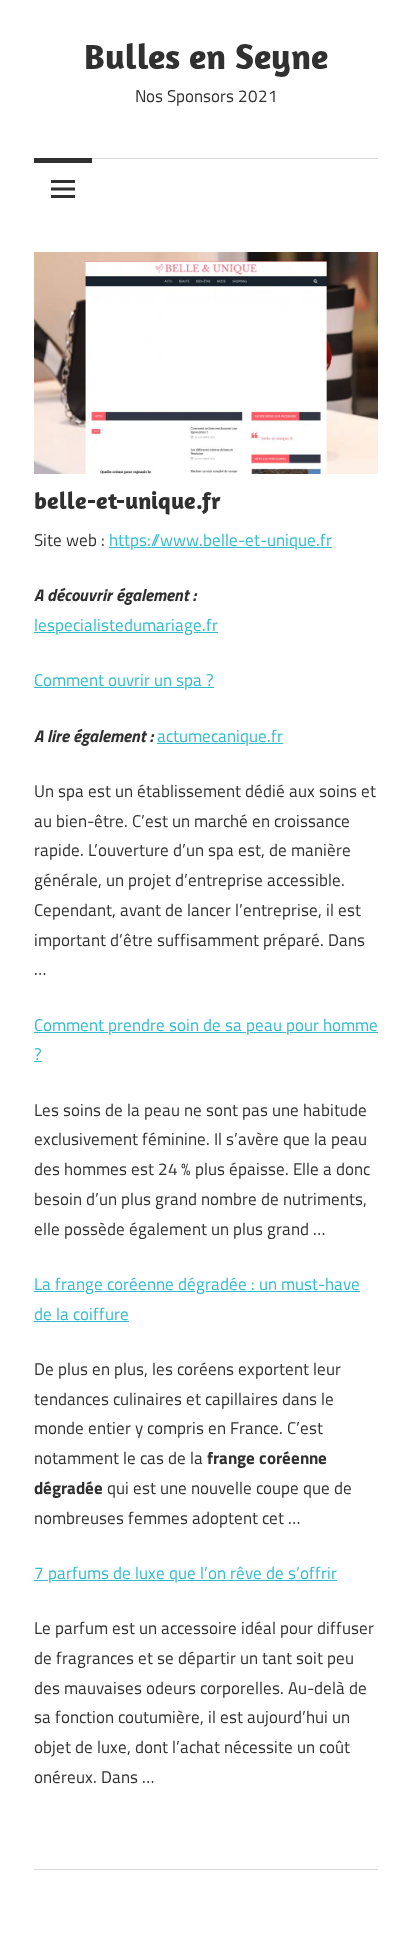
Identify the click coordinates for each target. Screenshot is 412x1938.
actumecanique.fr (220, 736)
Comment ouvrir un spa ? (124, 680)
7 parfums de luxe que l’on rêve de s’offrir (185, 1573)
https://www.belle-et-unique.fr (220, 540)
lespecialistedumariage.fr (126, 625)
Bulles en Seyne (206, 55)
